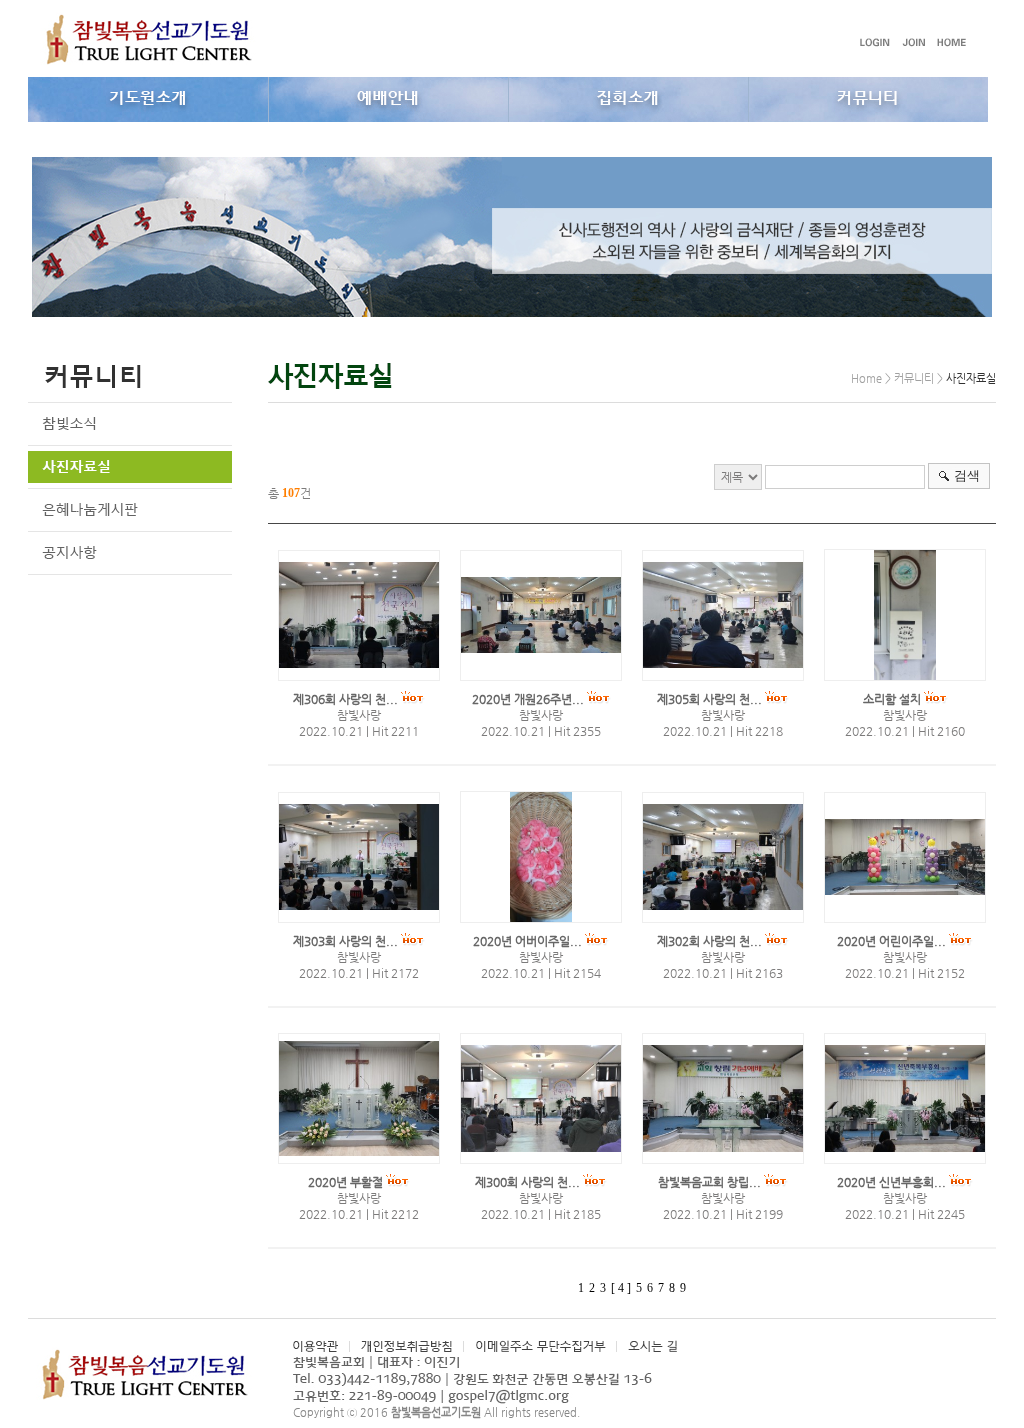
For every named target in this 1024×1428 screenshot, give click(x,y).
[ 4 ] (621, 1288)
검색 (967, 475)
